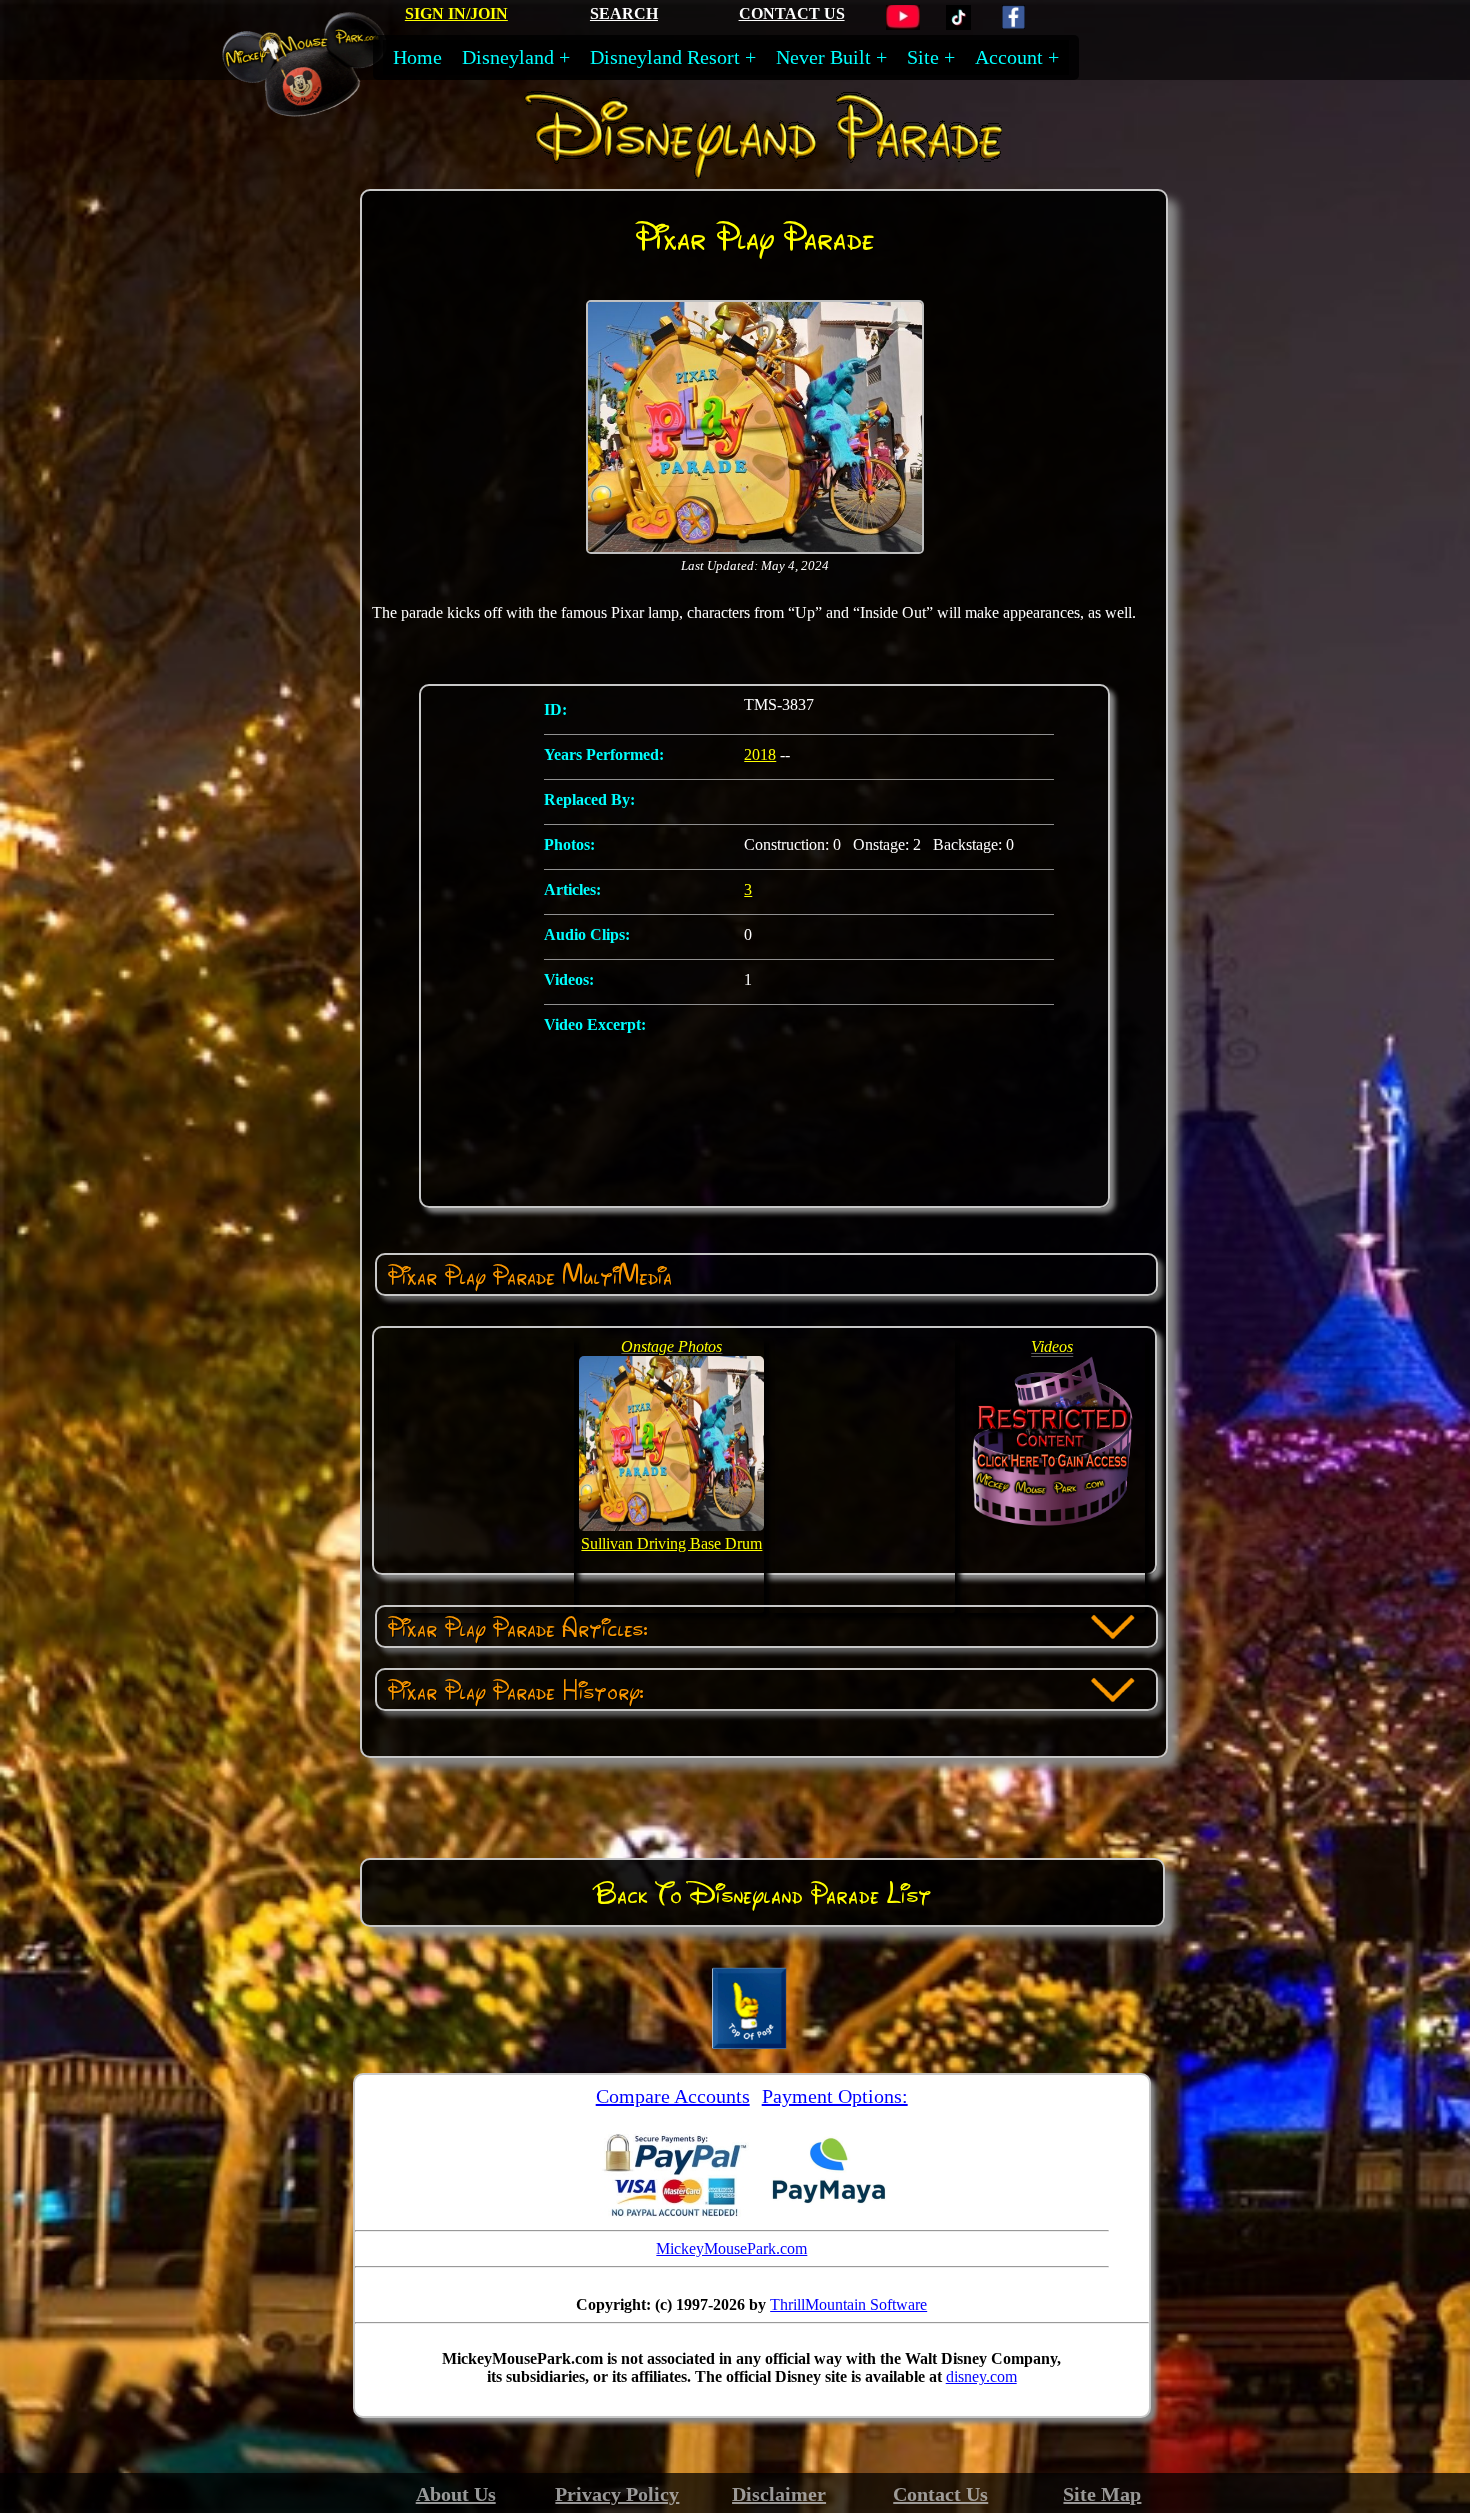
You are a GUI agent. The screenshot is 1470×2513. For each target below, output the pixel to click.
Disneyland (508, 57)
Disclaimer (779, 2494)
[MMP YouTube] (903, 24)
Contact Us (940, 2494)
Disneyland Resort (665, 57)
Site (923, 57)
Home (417, 57)
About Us (456, 2494)
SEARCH (624, 13)
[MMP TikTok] (958, 24)
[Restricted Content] (1052, 1525)
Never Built (823, 57)
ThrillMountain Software (848, 2304)
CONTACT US (792, 13)
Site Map (1102, 2494)
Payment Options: (835, 2096)
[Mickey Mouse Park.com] (318, 107)
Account (1009, 57)
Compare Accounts (673, 2096)
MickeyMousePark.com (731, 2248)
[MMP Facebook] (1013, 24)
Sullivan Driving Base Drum (671, 1543)
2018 (760, 754)
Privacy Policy (617, 2494)
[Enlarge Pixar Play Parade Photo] (754, 549)
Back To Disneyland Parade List (762, 1893)
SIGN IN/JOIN (456, 13)
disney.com (981, 2376)
